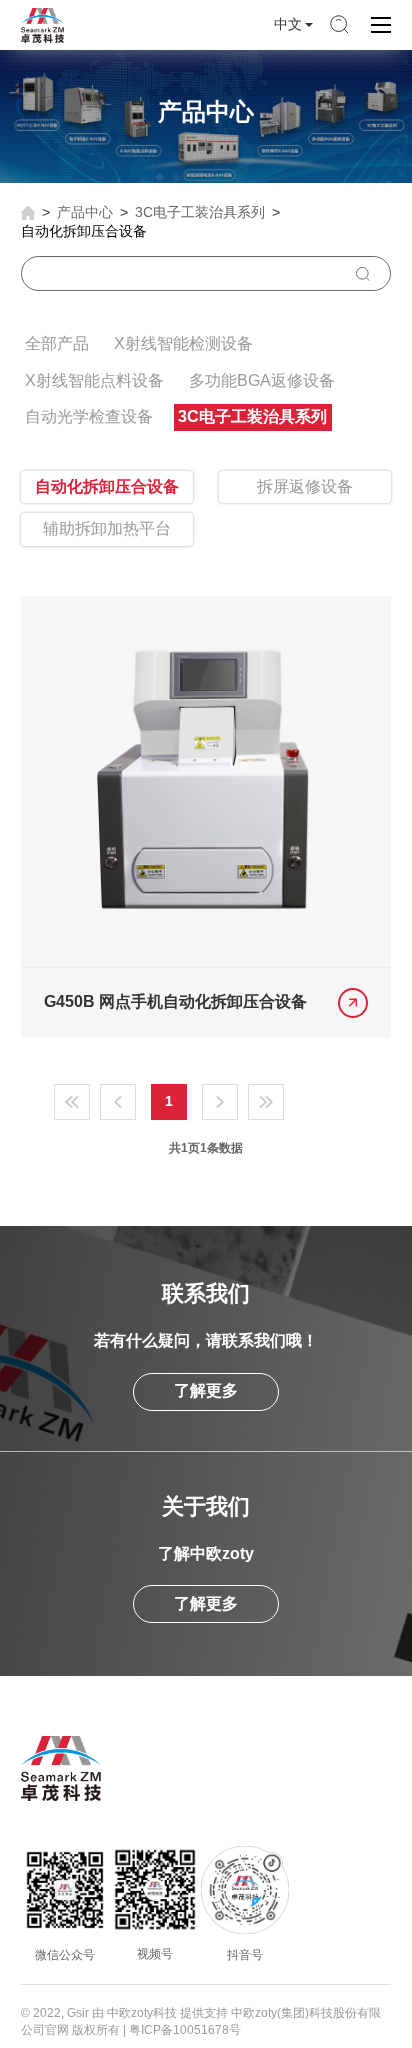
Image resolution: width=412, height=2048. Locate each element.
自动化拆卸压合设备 (84, 231)
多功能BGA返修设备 (262, 380)
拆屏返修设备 (305, 486)
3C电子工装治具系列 (200, 212)
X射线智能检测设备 (183, 343)
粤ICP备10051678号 (185, 2030)
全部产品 (57, 343)
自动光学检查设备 (89, 416)
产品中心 (85, 212)
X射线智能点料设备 (94, 380)
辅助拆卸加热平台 (107, 528)
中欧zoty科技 (142, 2013)
